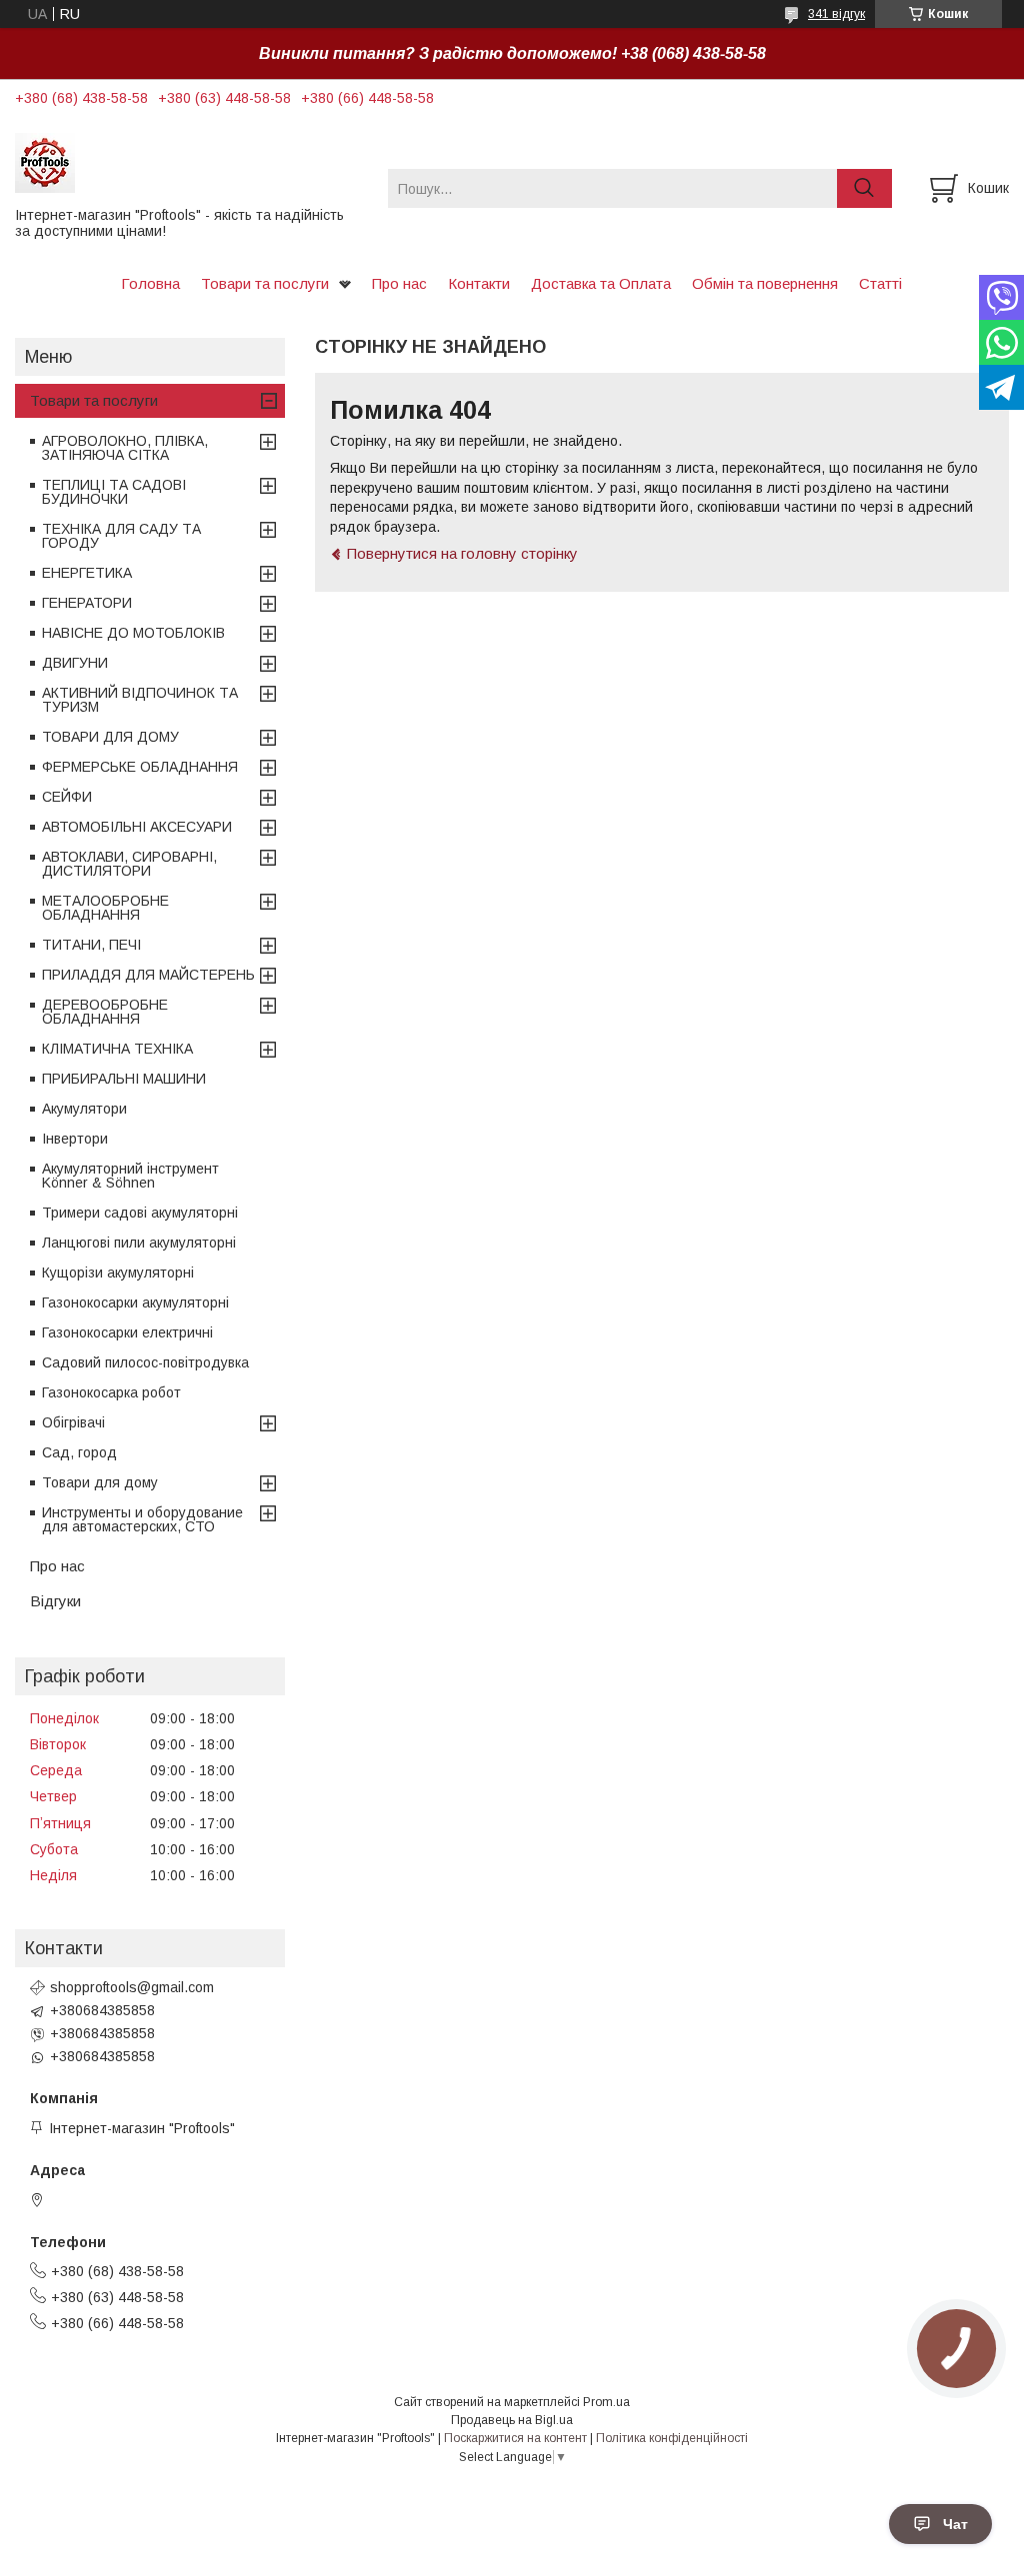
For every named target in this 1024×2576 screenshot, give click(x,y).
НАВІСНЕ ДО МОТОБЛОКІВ (133, 633)
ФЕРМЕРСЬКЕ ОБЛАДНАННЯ (140, 767)
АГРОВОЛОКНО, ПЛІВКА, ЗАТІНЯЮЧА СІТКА (125, 448)
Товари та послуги (265, 283)
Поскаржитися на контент (515, 2438)
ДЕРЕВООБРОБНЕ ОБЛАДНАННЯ (105, 1012)
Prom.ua (606, 2402)
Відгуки (55, 1601)
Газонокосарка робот (111, 1392)
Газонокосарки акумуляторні (135, 1302)
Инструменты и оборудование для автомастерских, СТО (142, 1519)
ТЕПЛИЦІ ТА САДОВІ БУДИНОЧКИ (114, 492)
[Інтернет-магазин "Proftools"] (189, 162)
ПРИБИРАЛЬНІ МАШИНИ (124, 1079)
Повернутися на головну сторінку (462, 553)
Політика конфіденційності (672, 2438)
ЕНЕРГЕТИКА (87, 573)
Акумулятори (84, 1109)
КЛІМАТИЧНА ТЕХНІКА (117, 1049)
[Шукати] (864, 188)
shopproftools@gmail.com (132, 1987)
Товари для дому (100, 1482)
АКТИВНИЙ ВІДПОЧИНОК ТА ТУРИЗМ (140, 700)
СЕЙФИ (67, 797)
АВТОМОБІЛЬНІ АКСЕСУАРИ (137, 827)
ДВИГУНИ (75, 663)
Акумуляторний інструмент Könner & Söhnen (130, 1176)
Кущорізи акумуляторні (118, 1273)
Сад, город (79, 1452)
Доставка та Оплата (601, 283)
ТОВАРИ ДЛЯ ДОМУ (110, 737)
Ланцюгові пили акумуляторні (139, 1243)
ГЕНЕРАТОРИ (87, 603)
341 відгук (836, 14)
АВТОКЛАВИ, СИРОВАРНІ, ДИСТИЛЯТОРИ (129, 864)
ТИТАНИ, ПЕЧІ (91, 945)
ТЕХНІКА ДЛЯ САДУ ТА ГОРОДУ (121, 536)
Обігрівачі (73, 1422)
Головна (150, 283)
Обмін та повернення (765, 283)
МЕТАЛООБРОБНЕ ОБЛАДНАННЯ (105, 908)
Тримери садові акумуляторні (140, 1213)
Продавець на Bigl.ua (512, 2420)
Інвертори (75, 1139)
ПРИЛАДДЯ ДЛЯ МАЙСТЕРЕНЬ (148, 975)
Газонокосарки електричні (127, 1332)
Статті (880, 283)
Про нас (399, 283)
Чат (955, 2524)
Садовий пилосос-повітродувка (145, 1362)
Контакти (479, 283)
